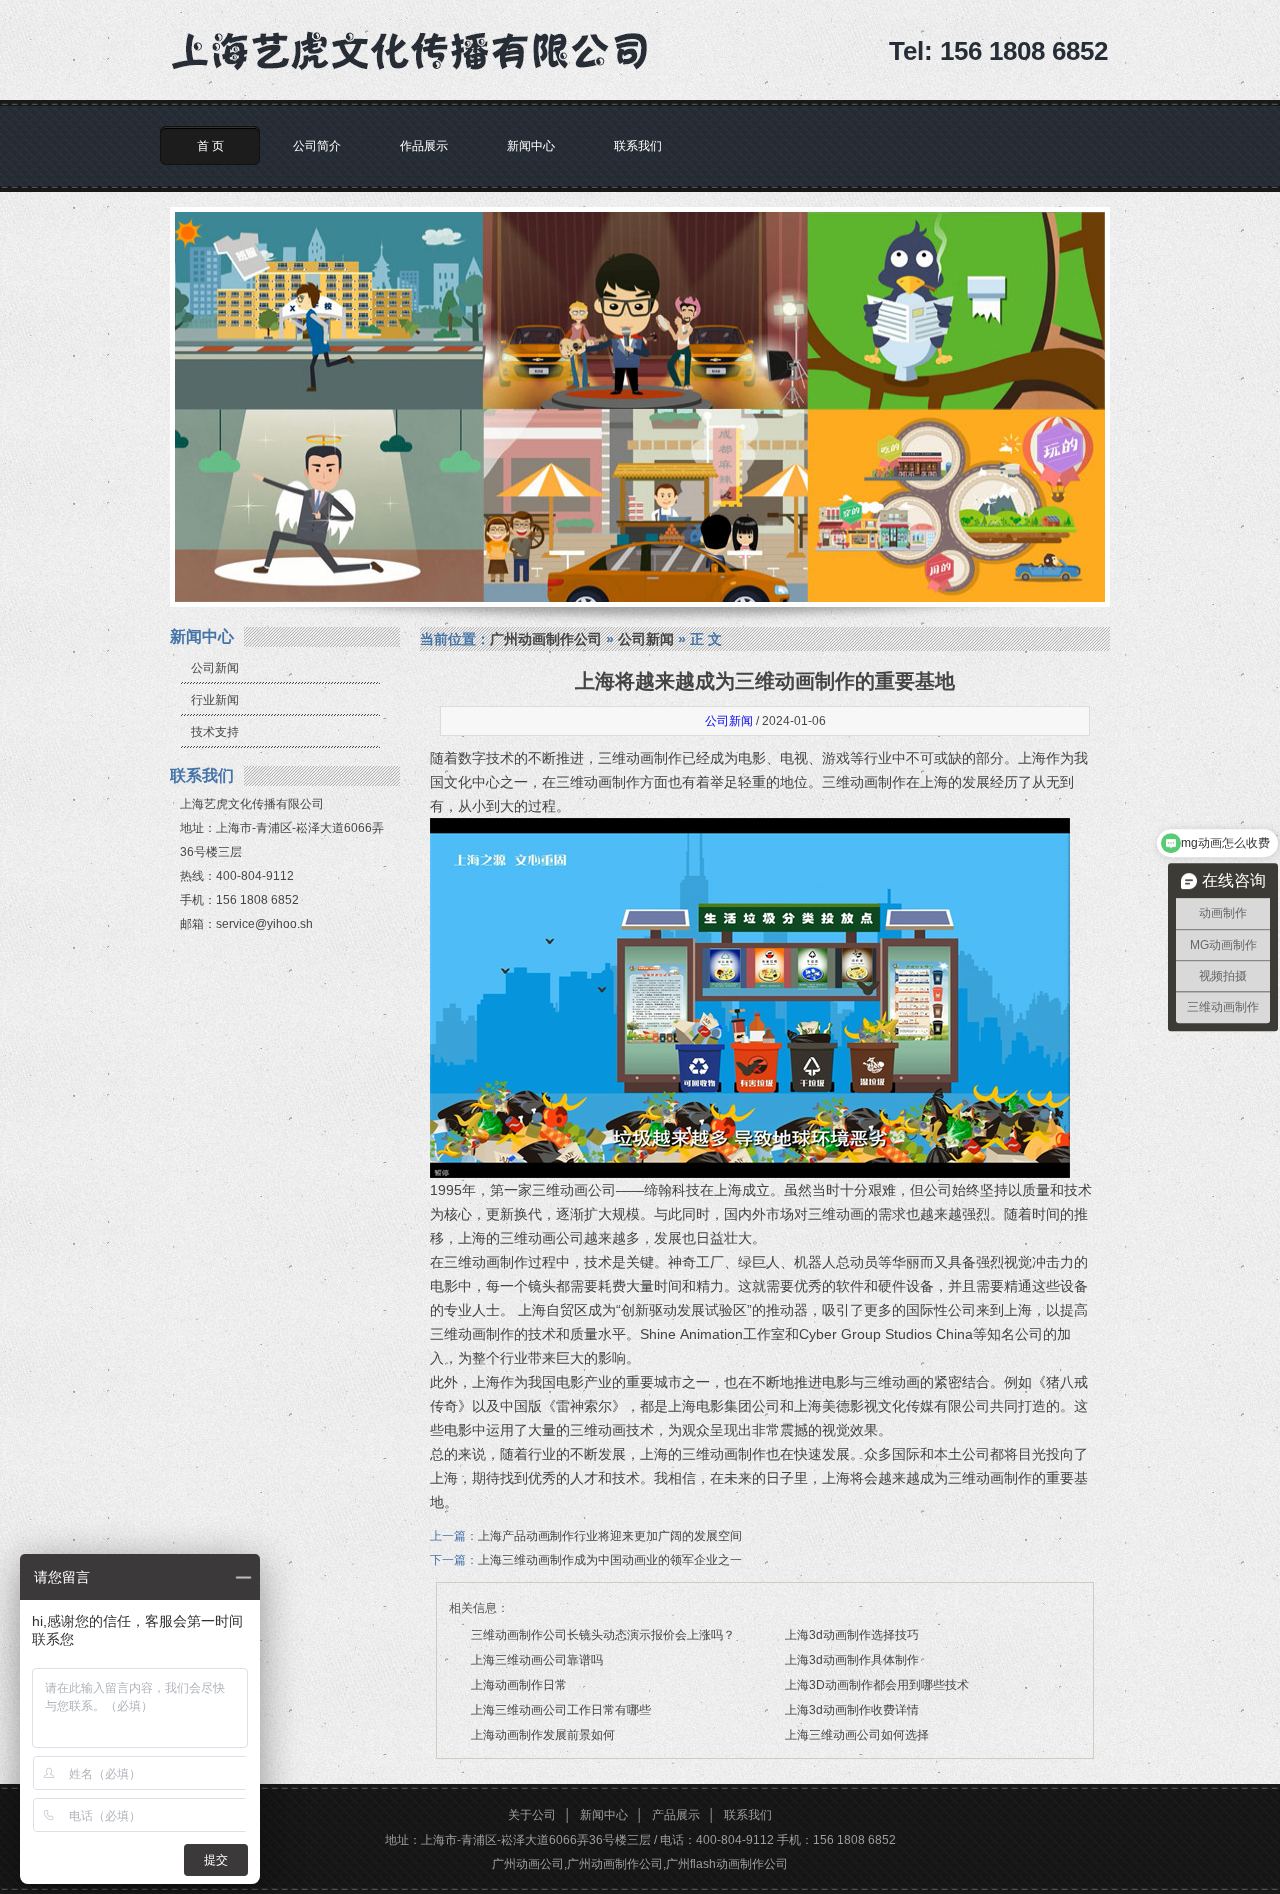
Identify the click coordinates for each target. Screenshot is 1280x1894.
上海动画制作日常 (519, 1685)
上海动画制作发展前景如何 (543, 1735)
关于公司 (532, 1815)
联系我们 (638, 146)
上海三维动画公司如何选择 (857, 1735)
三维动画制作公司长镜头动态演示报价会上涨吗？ (603, 1635)
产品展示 (676, 1815)
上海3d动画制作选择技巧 (852, 1635)
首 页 (210, 146)
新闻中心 (531, 146)
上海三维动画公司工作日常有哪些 (561, 1710)
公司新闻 (215, 668)
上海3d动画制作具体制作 (852, 1660)
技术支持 (215, 732)
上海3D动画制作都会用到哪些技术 (877, 1685)
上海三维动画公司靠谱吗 (537, 1660)
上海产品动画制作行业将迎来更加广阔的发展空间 (610, 1536)
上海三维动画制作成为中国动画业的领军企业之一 (610, 1560)
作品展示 (424, 146)
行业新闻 (215, 700)
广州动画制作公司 (546, 639)
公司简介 (317, 146)
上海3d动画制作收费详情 (852, 1710)
